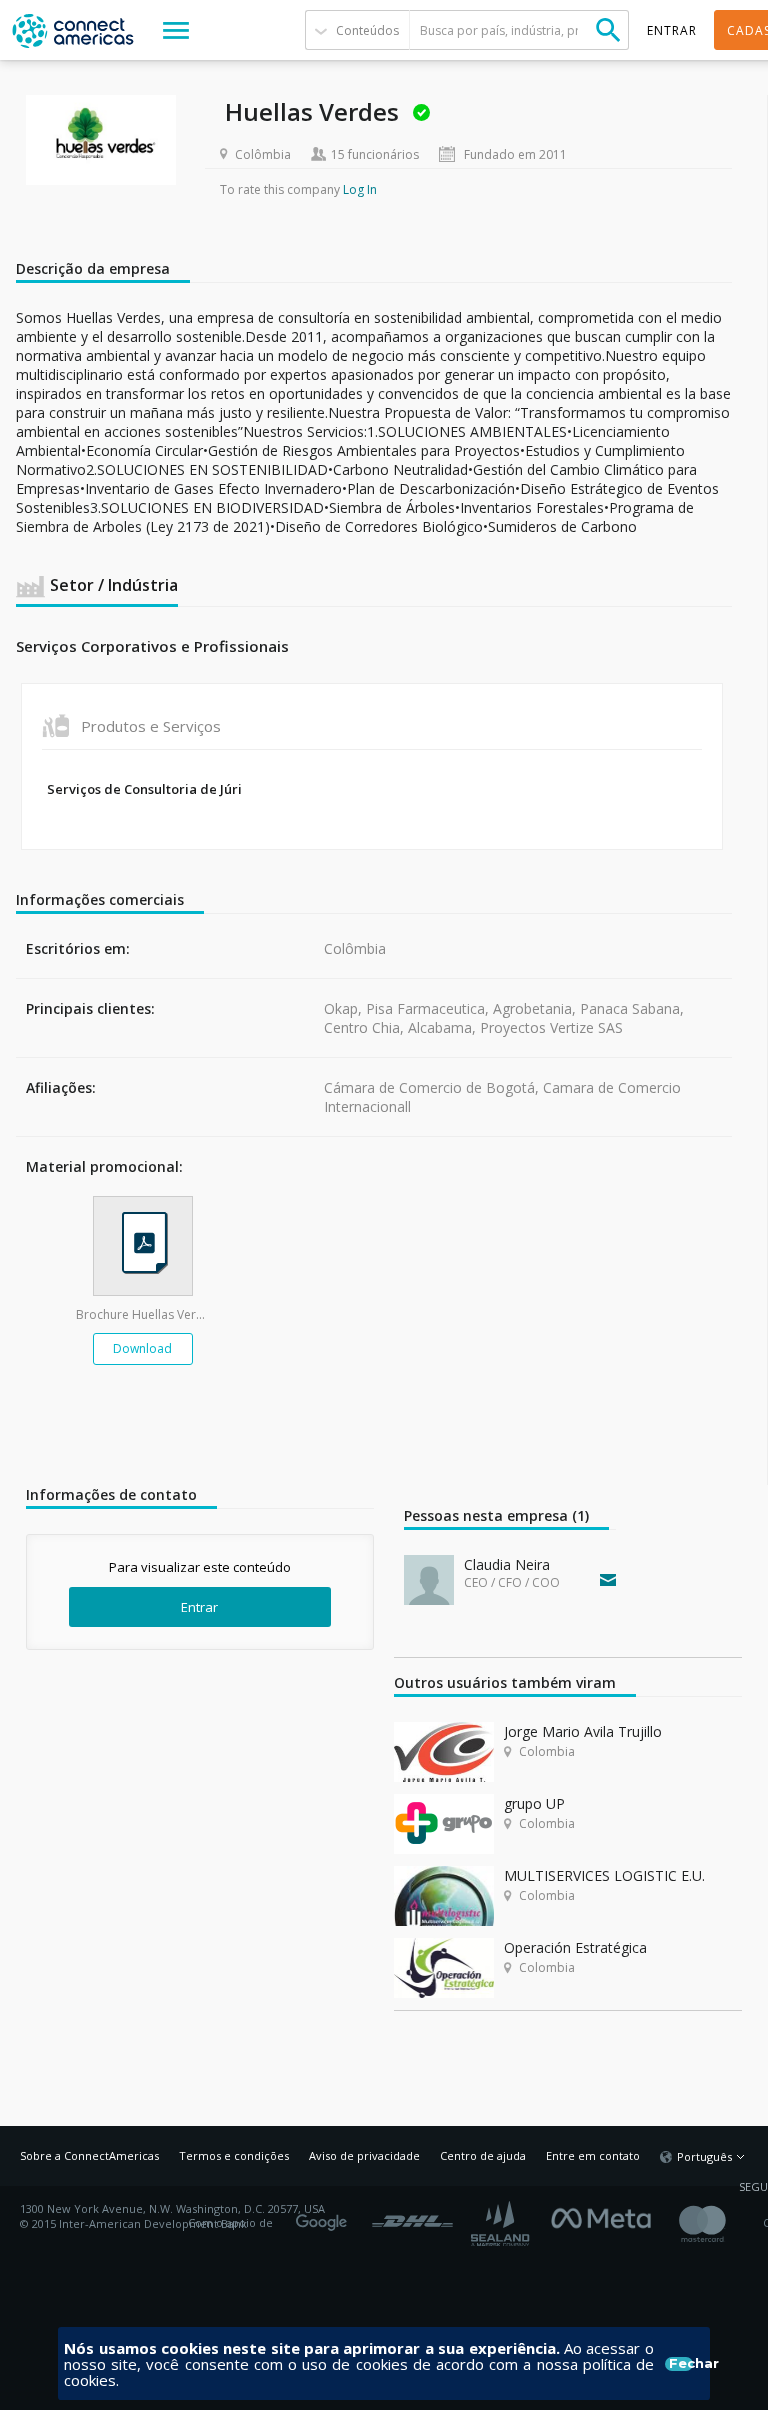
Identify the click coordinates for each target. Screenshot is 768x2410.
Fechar (681, 2364)
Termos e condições (234, 2155)
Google (325, 2216)
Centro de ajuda (483, 2155)
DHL (412, 2216)
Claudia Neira (507, 1564)
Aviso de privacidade (364, 2155)
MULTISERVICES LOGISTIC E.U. (604, 1875)
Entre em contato (593, 2155)
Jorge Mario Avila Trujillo (583, 1731)
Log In (360, 189)
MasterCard (719, 2223)
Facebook (606, 2216)
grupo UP (534, 1803)
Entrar (199, 1607)
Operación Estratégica (575, 1947)
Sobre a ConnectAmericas (89, 2155)
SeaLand (502, 2223)
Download (142, 1348)
